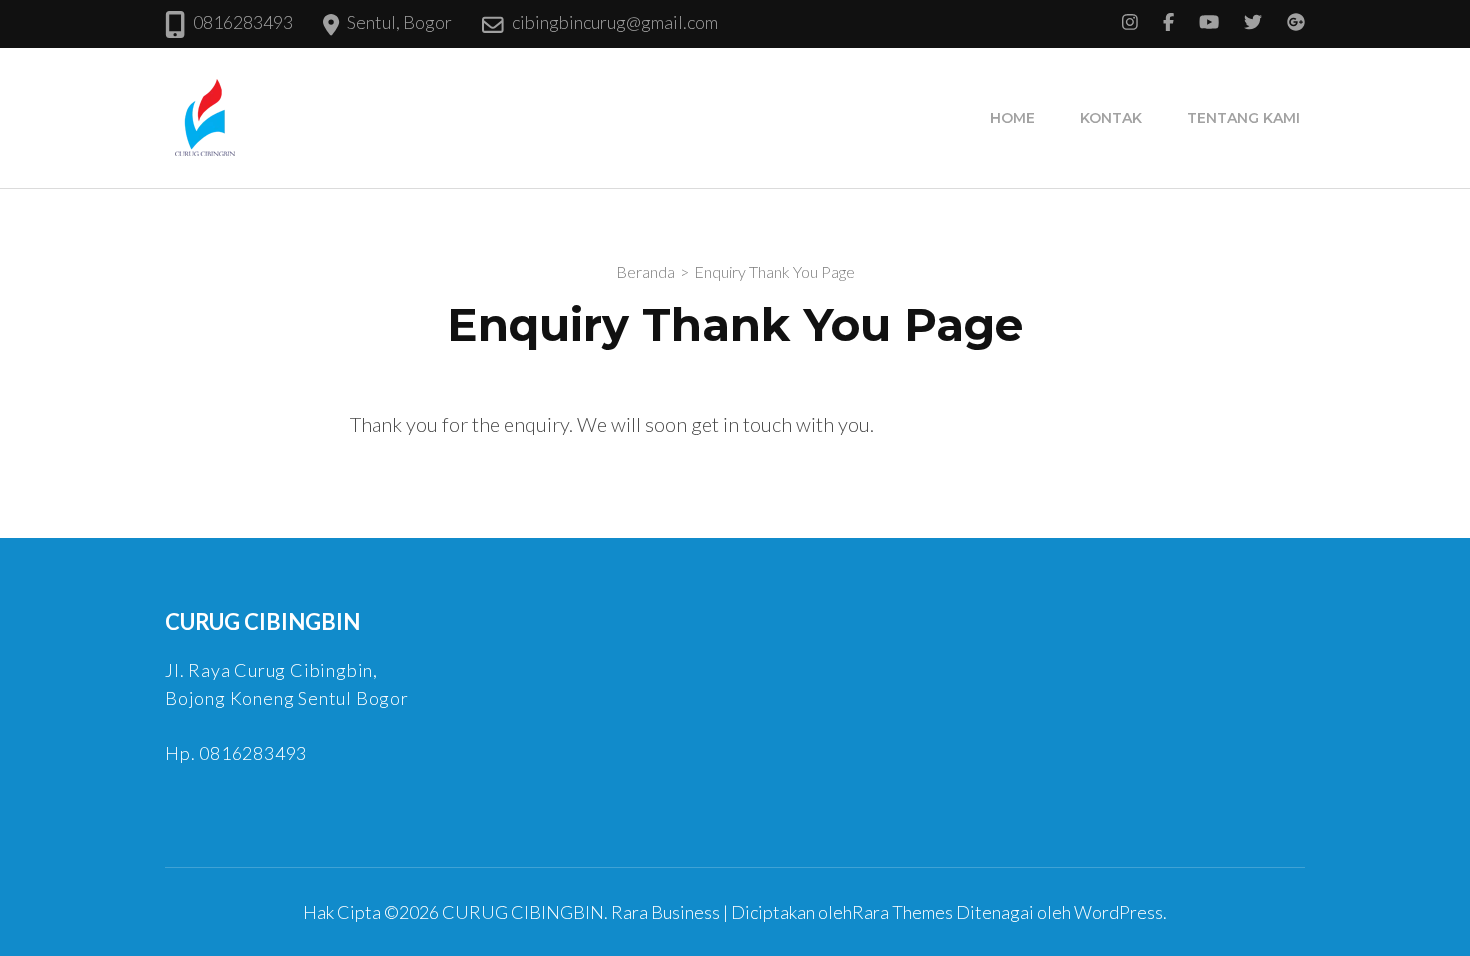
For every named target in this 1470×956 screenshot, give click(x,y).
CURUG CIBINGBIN (523, 912)
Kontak (1111, 118)
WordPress (1118, 912)
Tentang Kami (1243, 118)
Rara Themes (902, 912)
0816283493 (243, 22)
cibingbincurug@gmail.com (615, 22)
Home (1012, 118)
